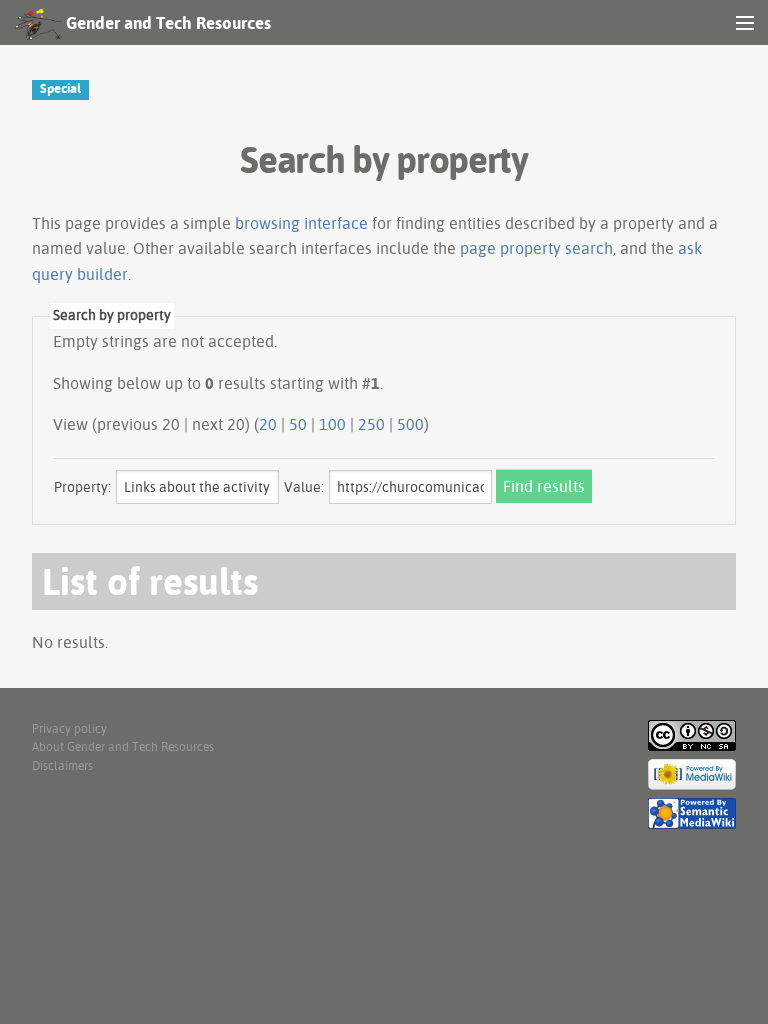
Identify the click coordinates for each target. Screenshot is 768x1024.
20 (268, 424)
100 (332, 424)
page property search (536, 248)
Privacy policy (69, 728)
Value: (304, 487)
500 (410, 424)
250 (371, 424)
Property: (82, 487)
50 (298, 424)
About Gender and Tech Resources (123, 746)
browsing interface (301, 223)
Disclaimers (62, 765)
